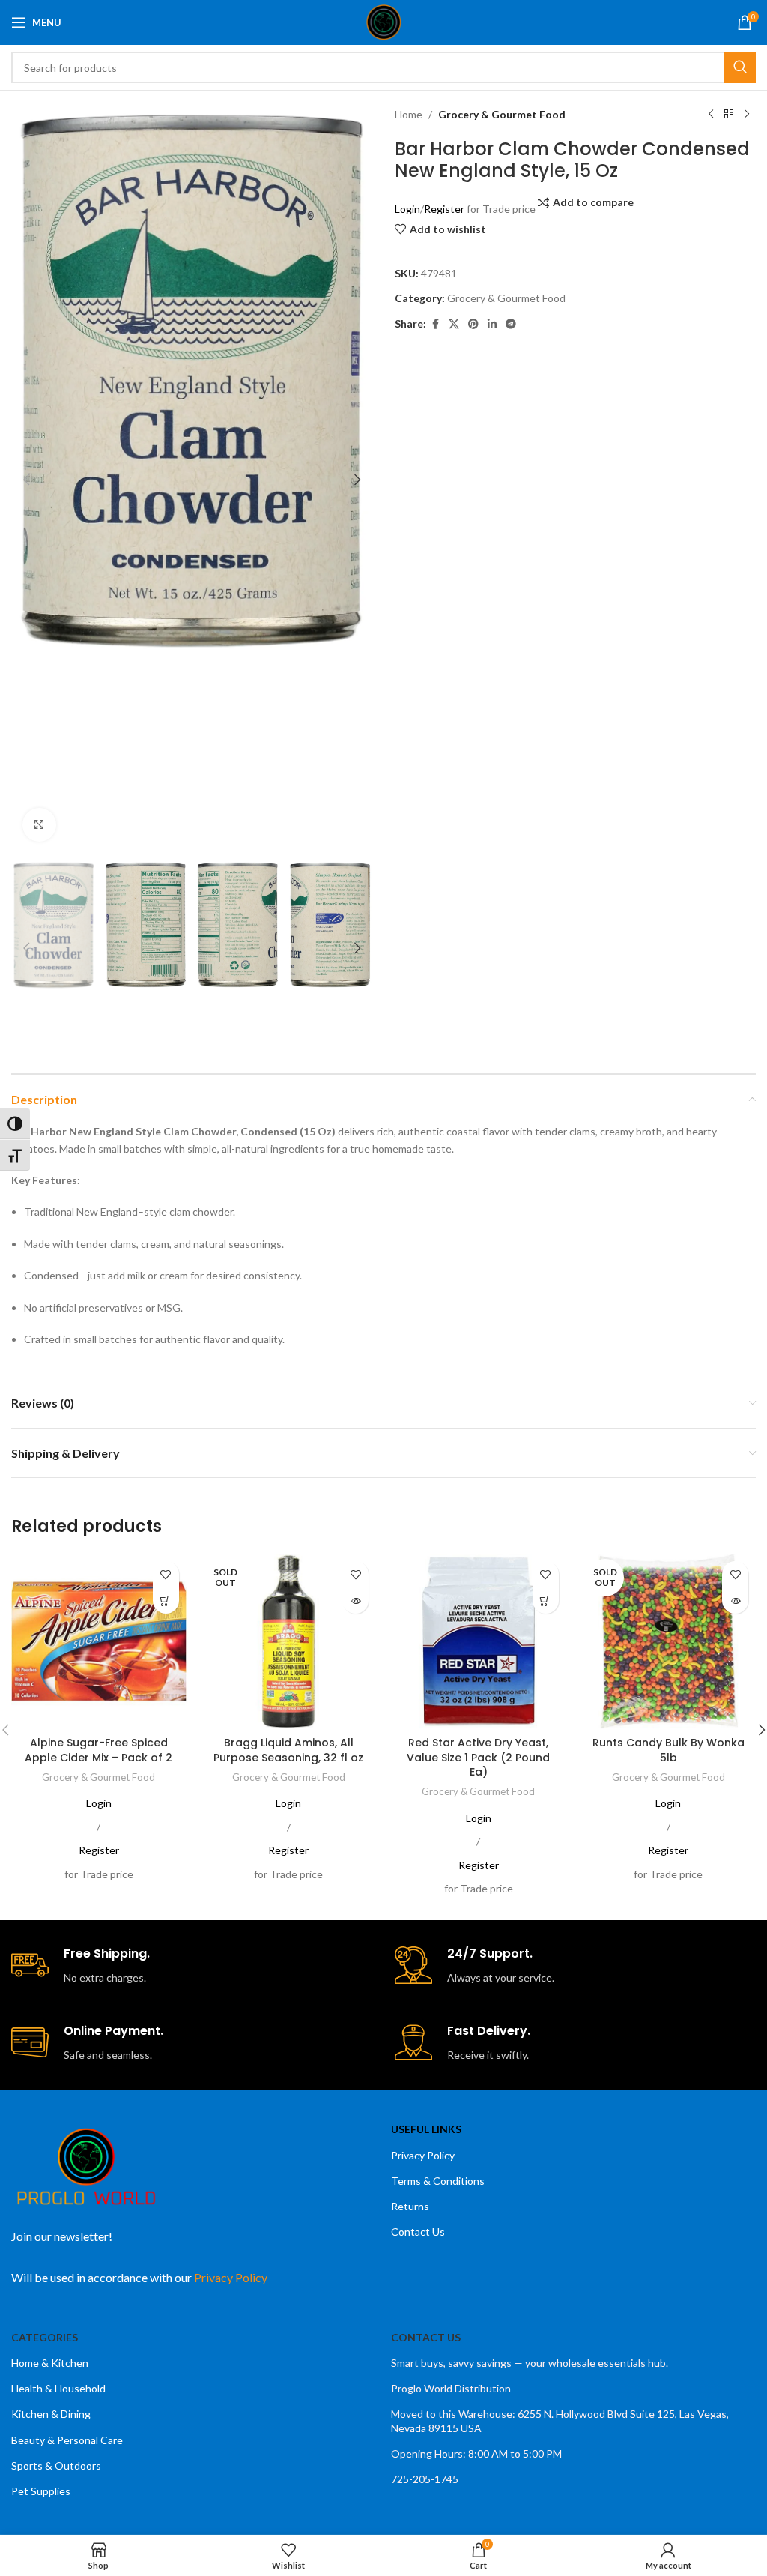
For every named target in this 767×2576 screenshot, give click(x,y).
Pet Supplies (41, 2491)
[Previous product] (711, 115)
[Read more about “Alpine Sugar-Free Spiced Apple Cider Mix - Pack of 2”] (166, 1601)
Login (407, 209)
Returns (410, 2206)
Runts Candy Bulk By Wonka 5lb (669, 1750)
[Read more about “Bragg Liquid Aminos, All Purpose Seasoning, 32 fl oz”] (355, 1601)
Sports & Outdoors (56, 2465)
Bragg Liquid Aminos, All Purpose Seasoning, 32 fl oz (288, 1750)
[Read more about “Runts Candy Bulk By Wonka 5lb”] (735, 1601)
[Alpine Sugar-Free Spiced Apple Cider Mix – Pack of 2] (99, 1641)
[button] (26, 480)
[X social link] (454, 324)
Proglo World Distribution (451, 2388)
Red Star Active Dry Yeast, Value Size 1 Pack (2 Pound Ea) (478, 1757)
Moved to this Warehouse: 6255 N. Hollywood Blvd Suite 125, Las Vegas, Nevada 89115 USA (560, 2420)
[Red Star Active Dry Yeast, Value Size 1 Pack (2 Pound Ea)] (479, 1641)
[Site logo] (384, 21)
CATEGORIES (45, 2337)
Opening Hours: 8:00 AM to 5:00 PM (476, 2453)
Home (409, 114)
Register (444, 209)
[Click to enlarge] (39, 825)
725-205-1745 (425, 2479)
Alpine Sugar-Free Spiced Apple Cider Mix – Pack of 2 (98, 1750)
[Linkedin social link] (492, 324)
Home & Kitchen (50, 2363)
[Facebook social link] (435, 324)
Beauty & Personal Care (67, 2440)
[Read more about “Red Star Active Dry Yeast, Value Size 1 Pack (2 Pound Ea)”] (546, 1601)
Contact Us (418, 2232)
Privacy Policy (423, 2155)
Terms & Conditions (438, 2181)
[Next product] (747, 115)
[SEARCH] (740, 67)
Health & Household (58, 2388)
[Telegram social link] (511, 324)
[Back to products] (729, 115)
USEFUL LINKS (426, 2129)
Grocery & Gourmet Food (502, 114)
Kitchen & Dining (51, 2414)
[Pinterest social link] (473, 324)
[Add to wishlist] (166, 1574)
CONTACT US (426, 2337)
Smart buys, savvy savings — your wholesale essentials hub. (530, 2363)
